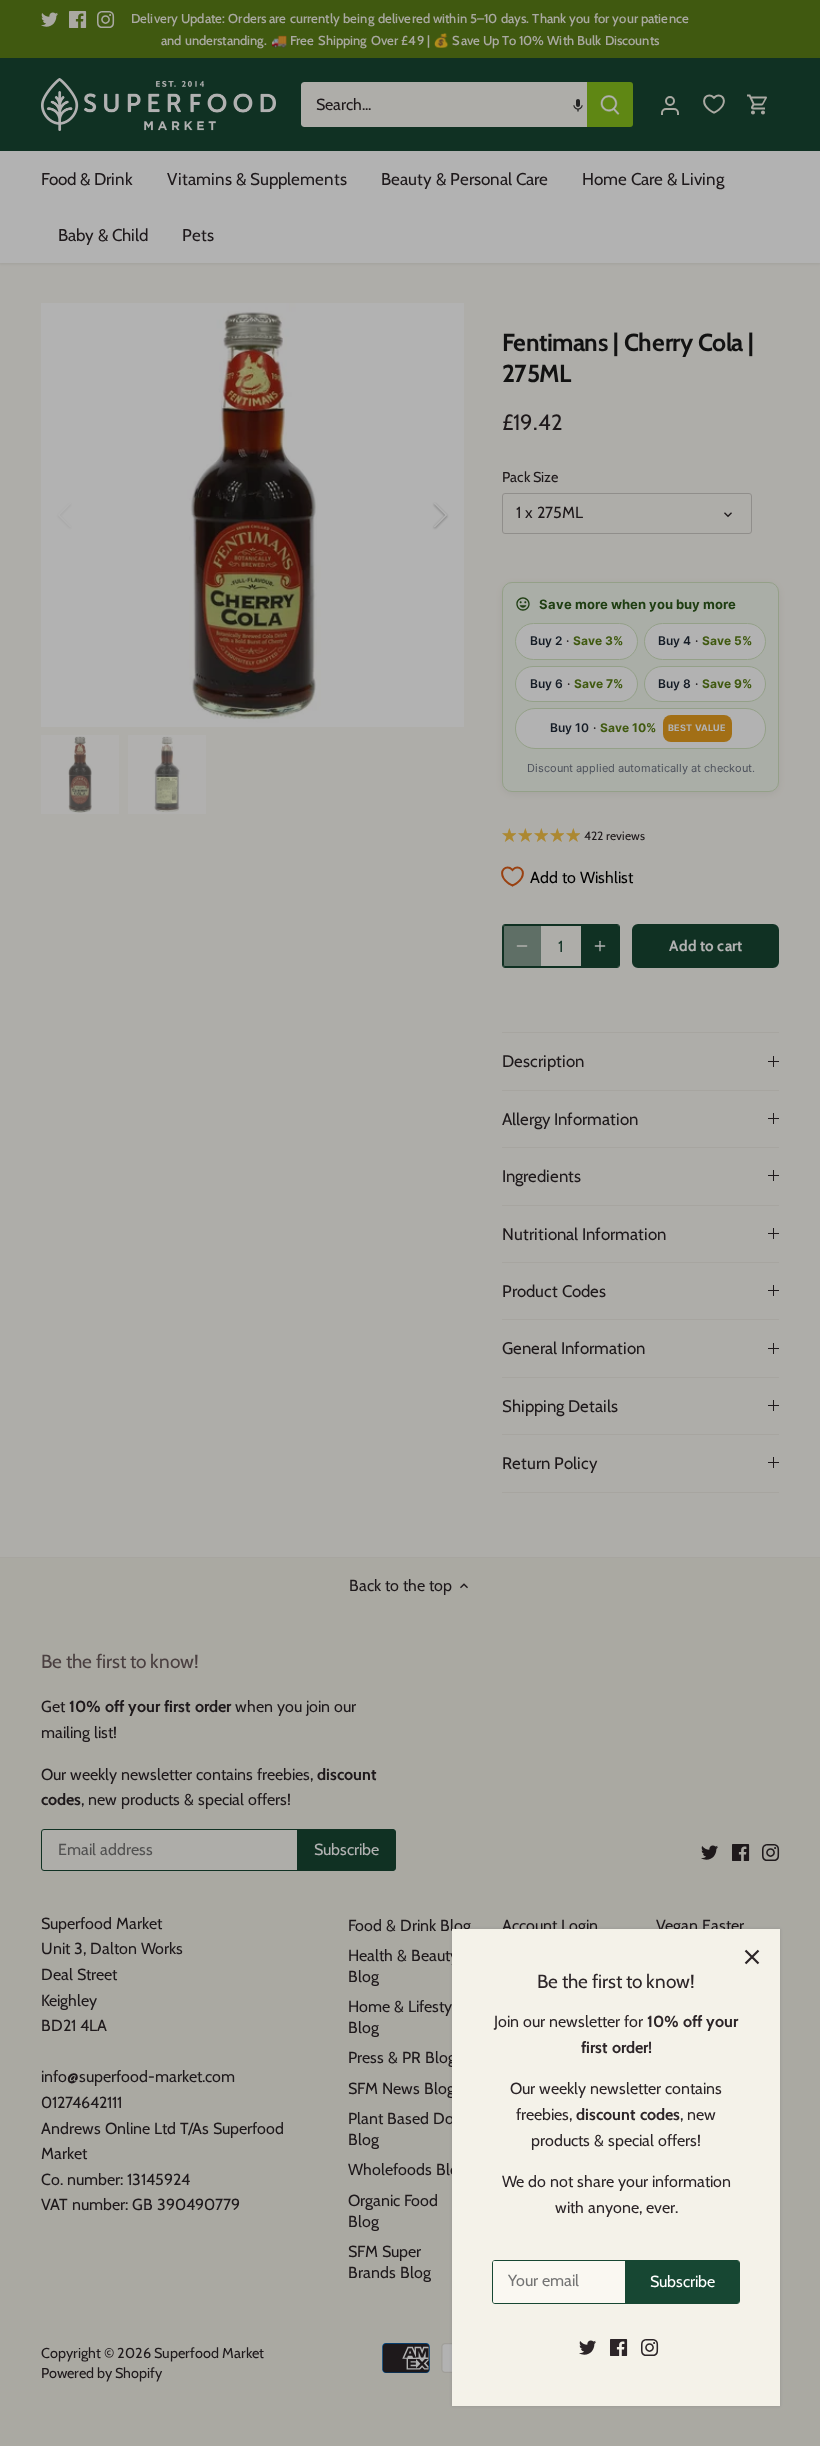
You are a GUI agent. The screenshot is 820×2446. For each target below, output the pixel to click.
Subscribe (682, 2281)
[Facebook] (618, 2347)
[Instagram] (649, 2347)
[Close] (752, 1957)
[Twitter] (587, 2347)
